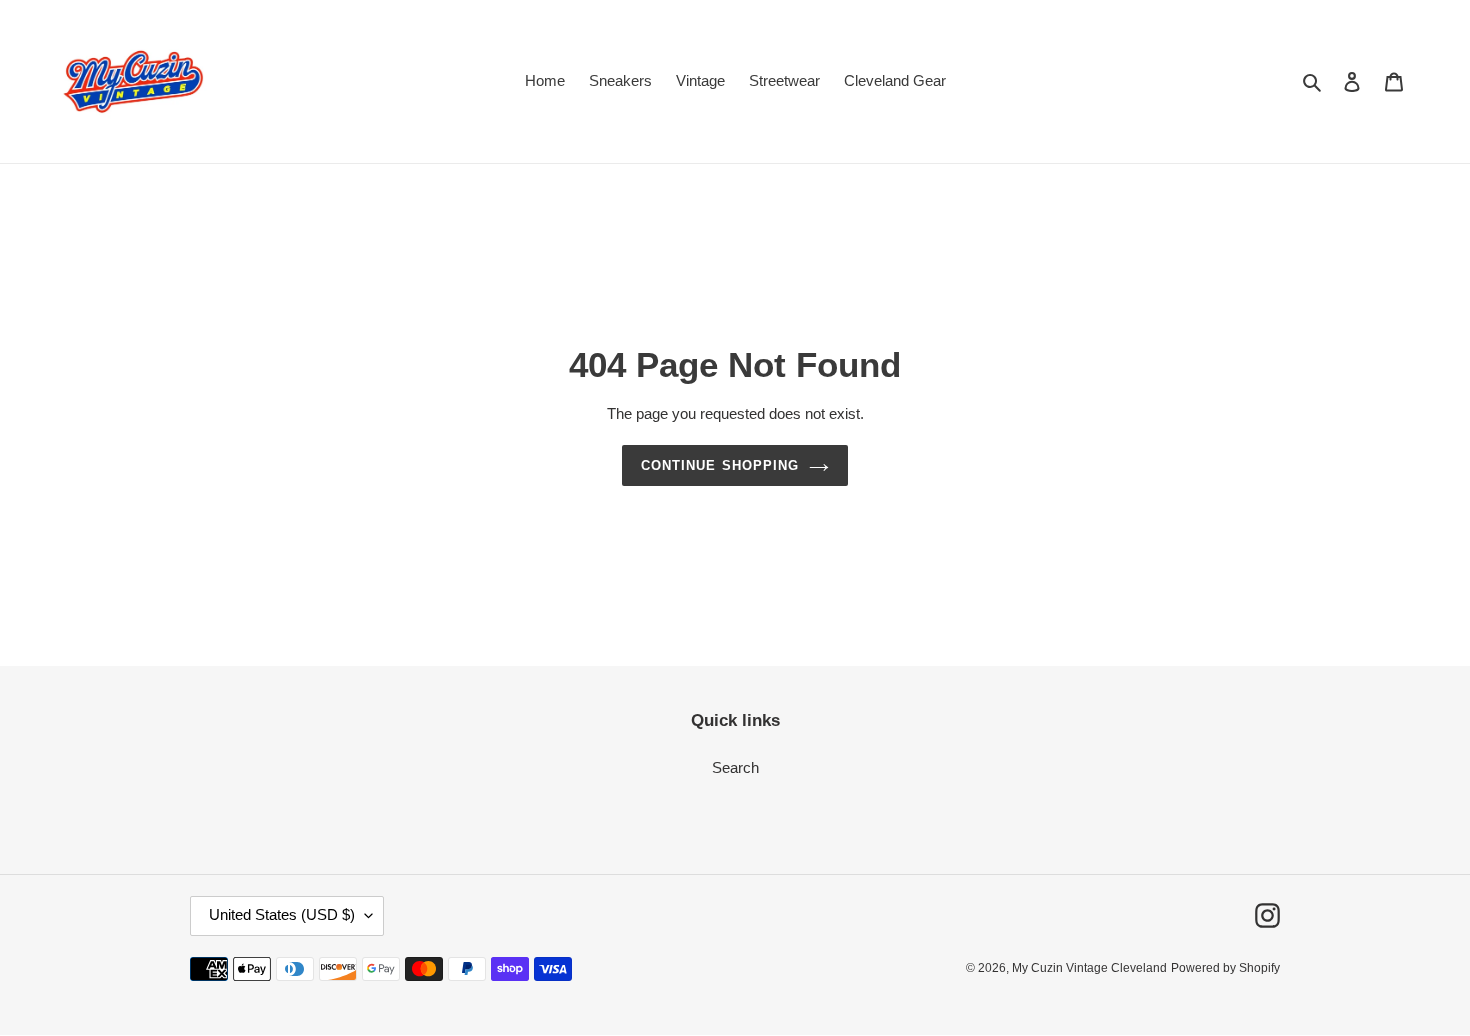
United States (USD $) (282, 915)
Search (735, 767)
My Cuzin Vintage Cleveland (1089, 969)
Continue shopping (720, 465)
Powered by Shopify (1225, 969)
